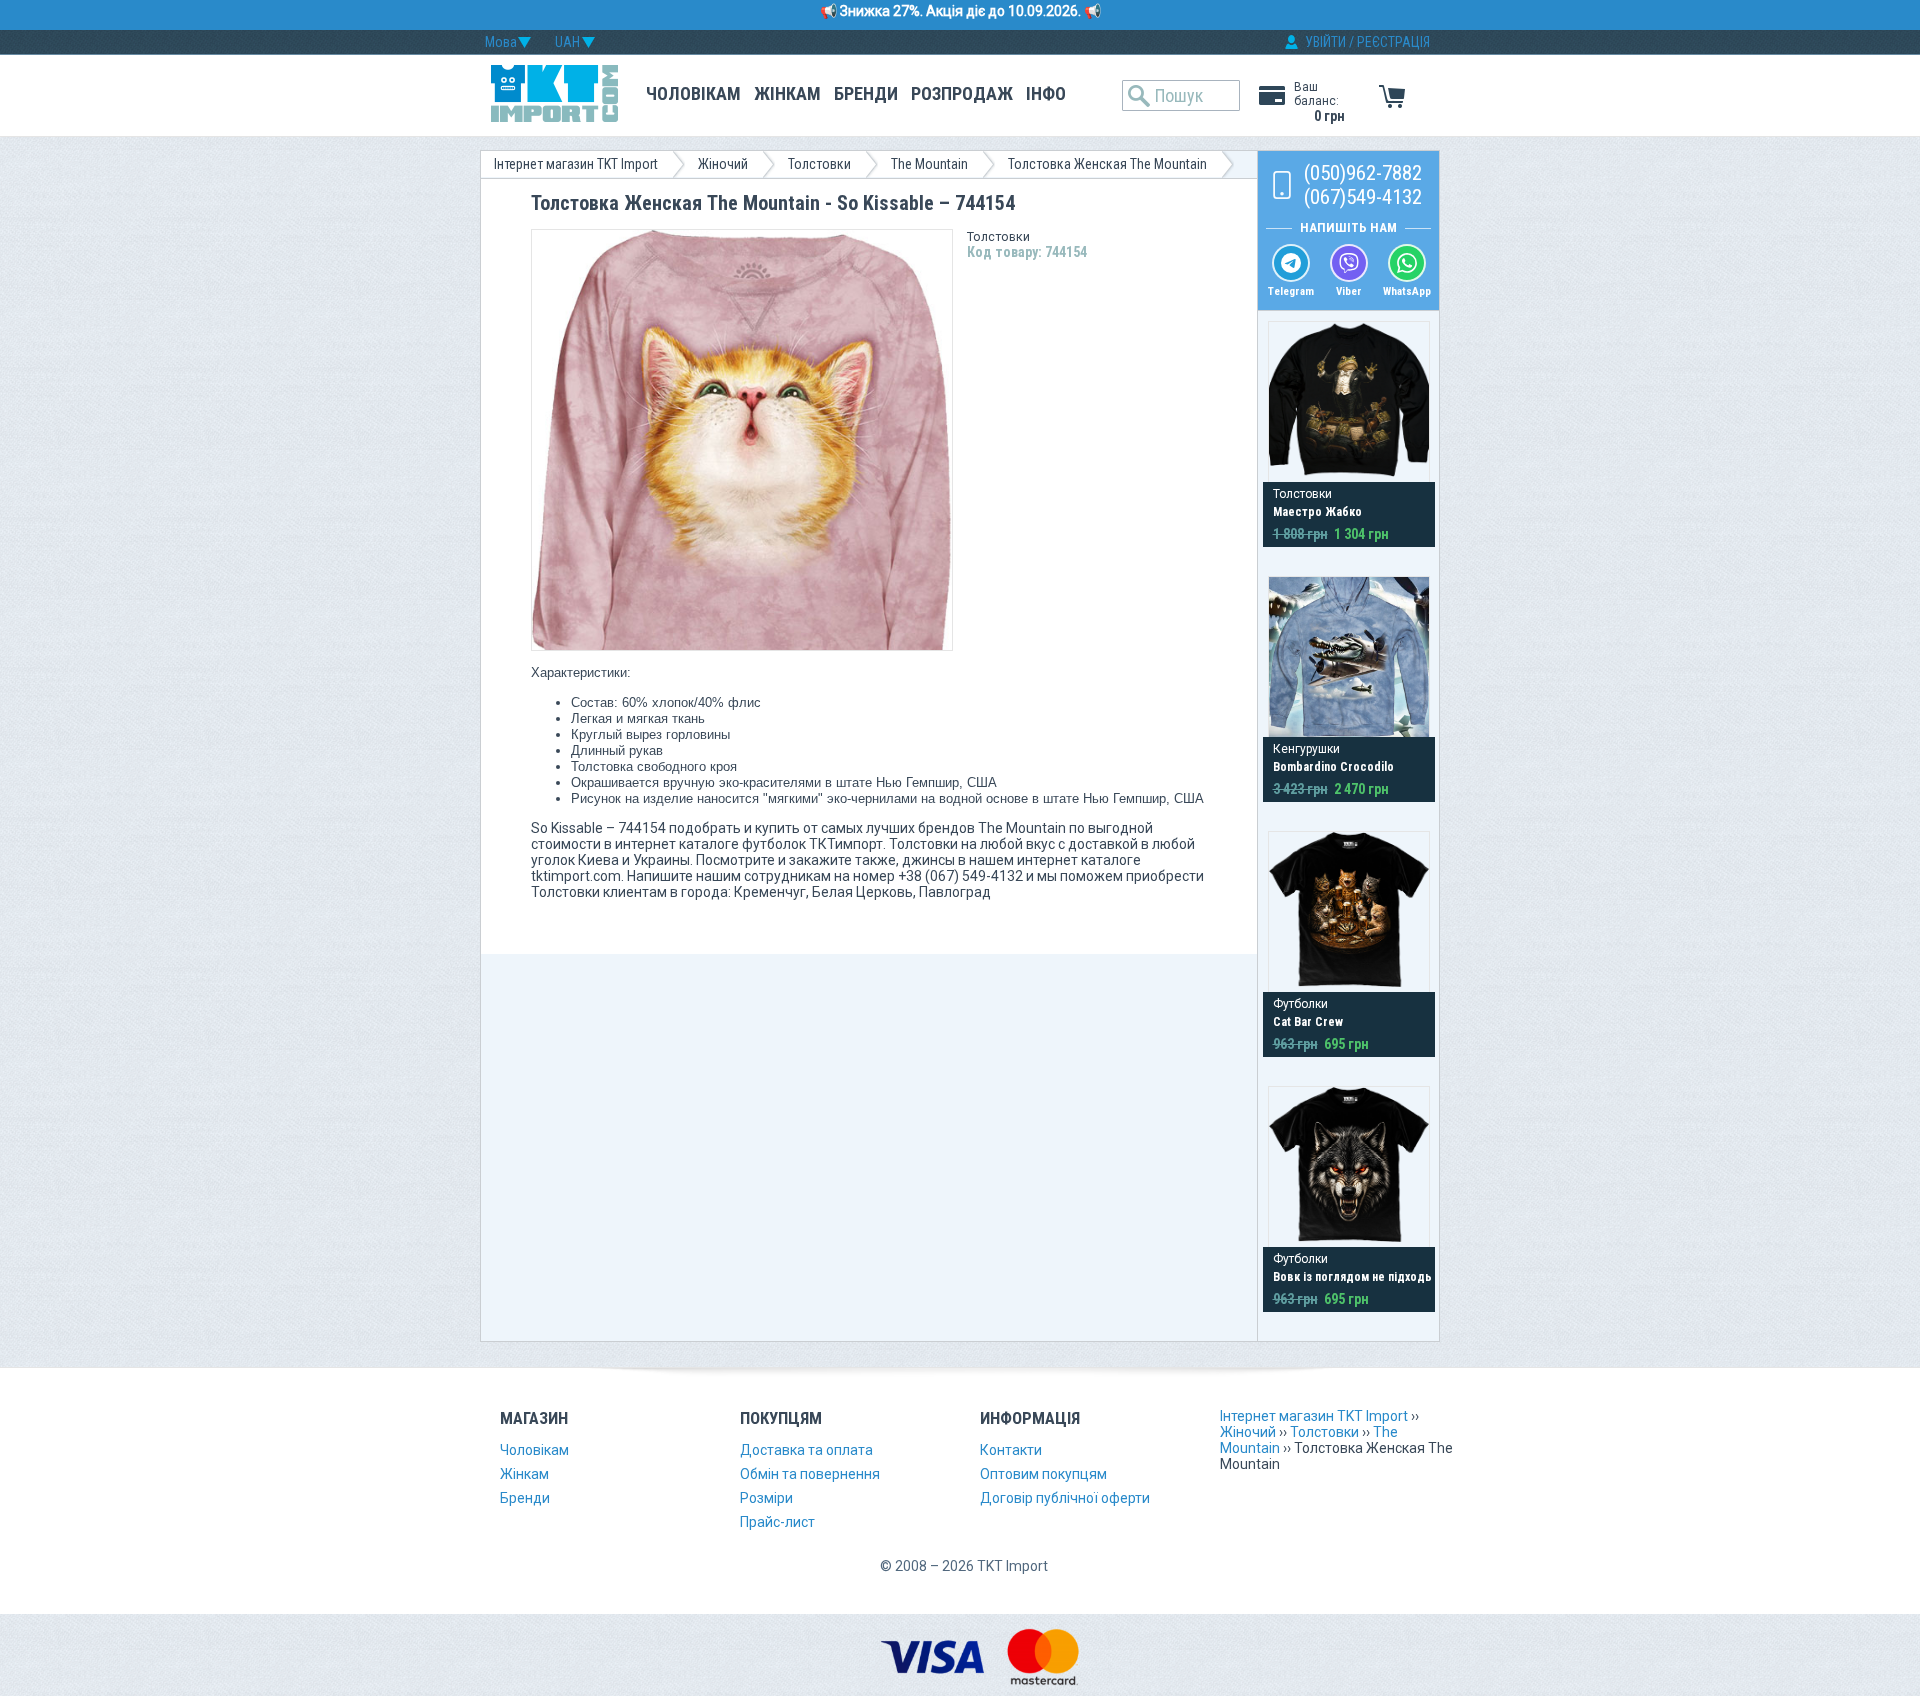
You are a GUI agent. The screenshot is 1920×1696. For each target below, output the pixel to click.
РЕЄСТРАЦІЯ (1393, 42)
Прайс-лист (777, 1522)
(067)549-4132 (1363, 197)
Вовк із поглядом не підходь (1352, 1277)
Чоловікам (693, 93)
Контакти (1011, 1450)
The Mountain (929, 164)
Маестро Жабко (1317, 512)
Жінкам (787, 93)
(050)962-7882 (1363, 173)
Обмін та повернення (810, 1474)
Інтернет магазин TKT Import (576, 164)
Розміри (766, 1498)
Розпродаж (962, 93)
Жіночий (723, 164)
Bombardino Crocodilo (1333, 767)
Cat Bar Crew (1308, 1022)
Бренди (866, 93)
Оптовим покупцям (1043, 1474)
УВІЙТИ (1325, 42)
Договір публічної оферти (1065, 1498)
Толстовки (819, 164)
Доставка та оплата (806, 1450)
